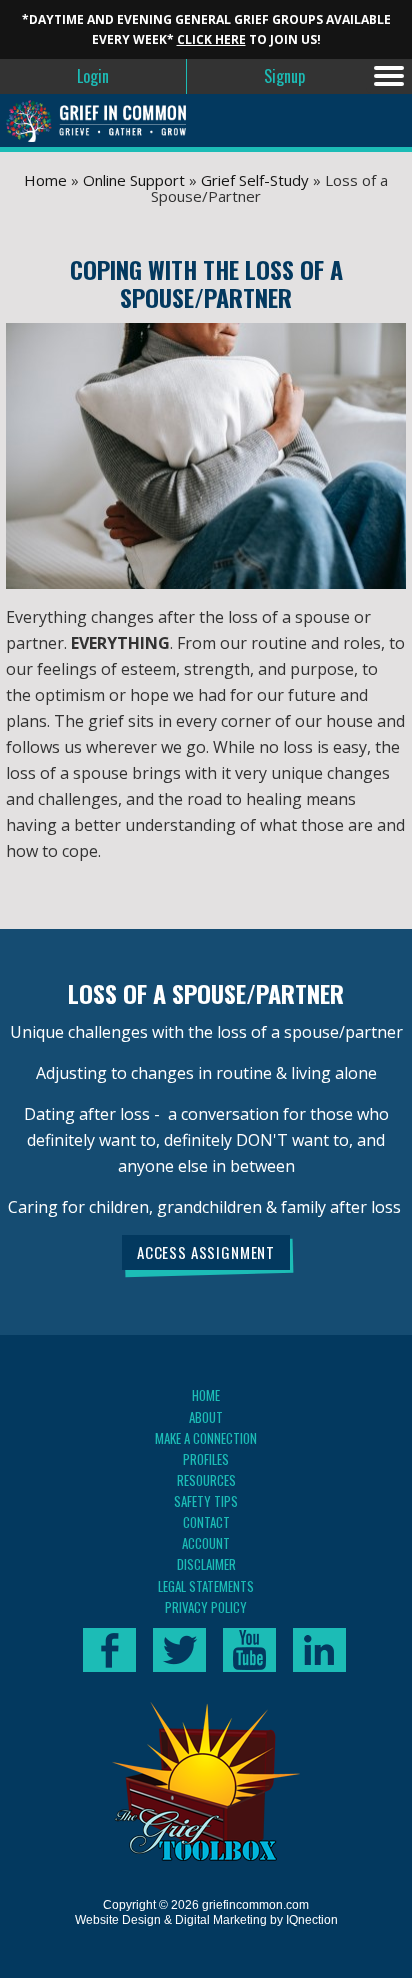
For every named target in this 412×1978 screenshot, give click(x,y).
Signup (284, 76)
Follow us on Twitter (179, 1650)
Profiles (206, 1459)
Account (206, 1543)
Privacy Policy (206, 1607)
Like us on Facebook (109, 1650)
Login (93, 76)
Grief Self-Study (255, 180)
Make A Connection (206, 1438)
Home (45, 180)
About (206, 1417)
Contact (206, 1522)
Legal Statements (206, 1586)
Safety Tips (206, 1501)
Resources (206, 1480)
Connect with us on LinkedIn (319, 1650)
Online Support (134, 180)
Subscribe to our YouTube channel (249, 1650)
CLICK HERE (211, 39)
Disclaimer (206, 1564)
